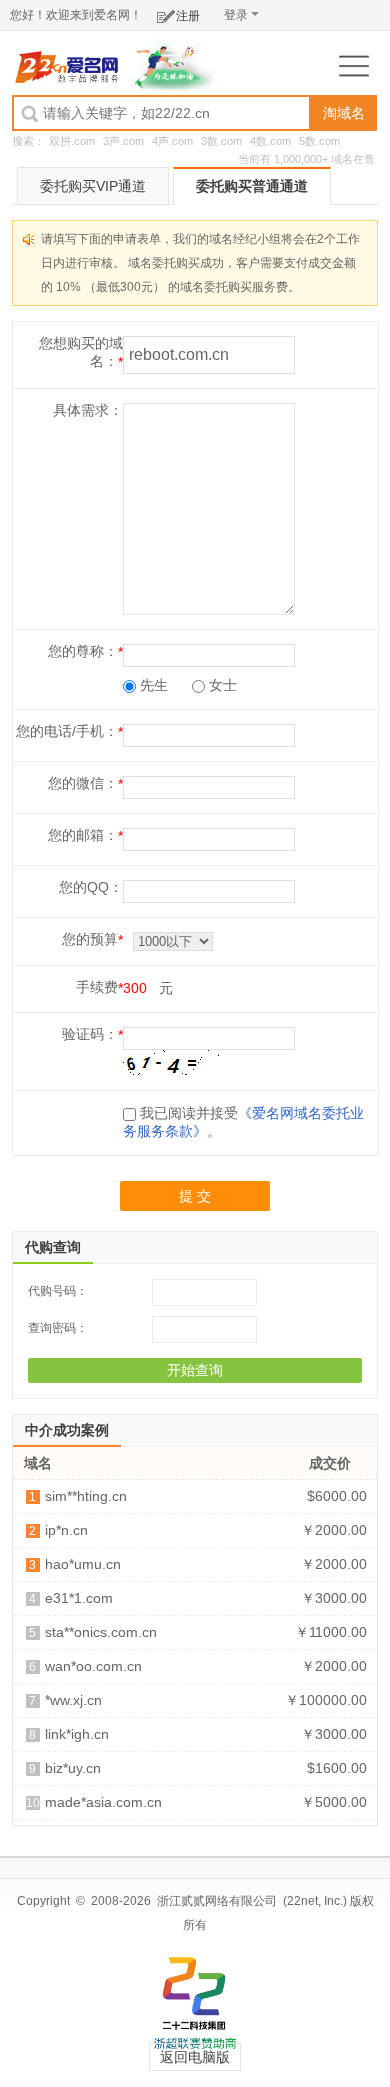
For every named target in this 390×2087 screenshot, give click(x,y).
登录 (236, 15)
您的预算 (90, 939)
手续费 (97, 987)
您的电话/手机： (67, 731)
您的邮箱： (83, 835)
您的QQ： (91, 887)
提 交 (195, 1196)
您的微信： (83, 783)
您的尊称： (83, 651)
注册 (188, 16)
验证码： (90, 1034)
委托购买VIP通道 (93, 186)
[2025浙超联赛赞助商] (195, 2003)
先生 (152, 685)
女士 (221, 685)
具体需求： (88, 410)
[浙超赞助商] (173, 65)
